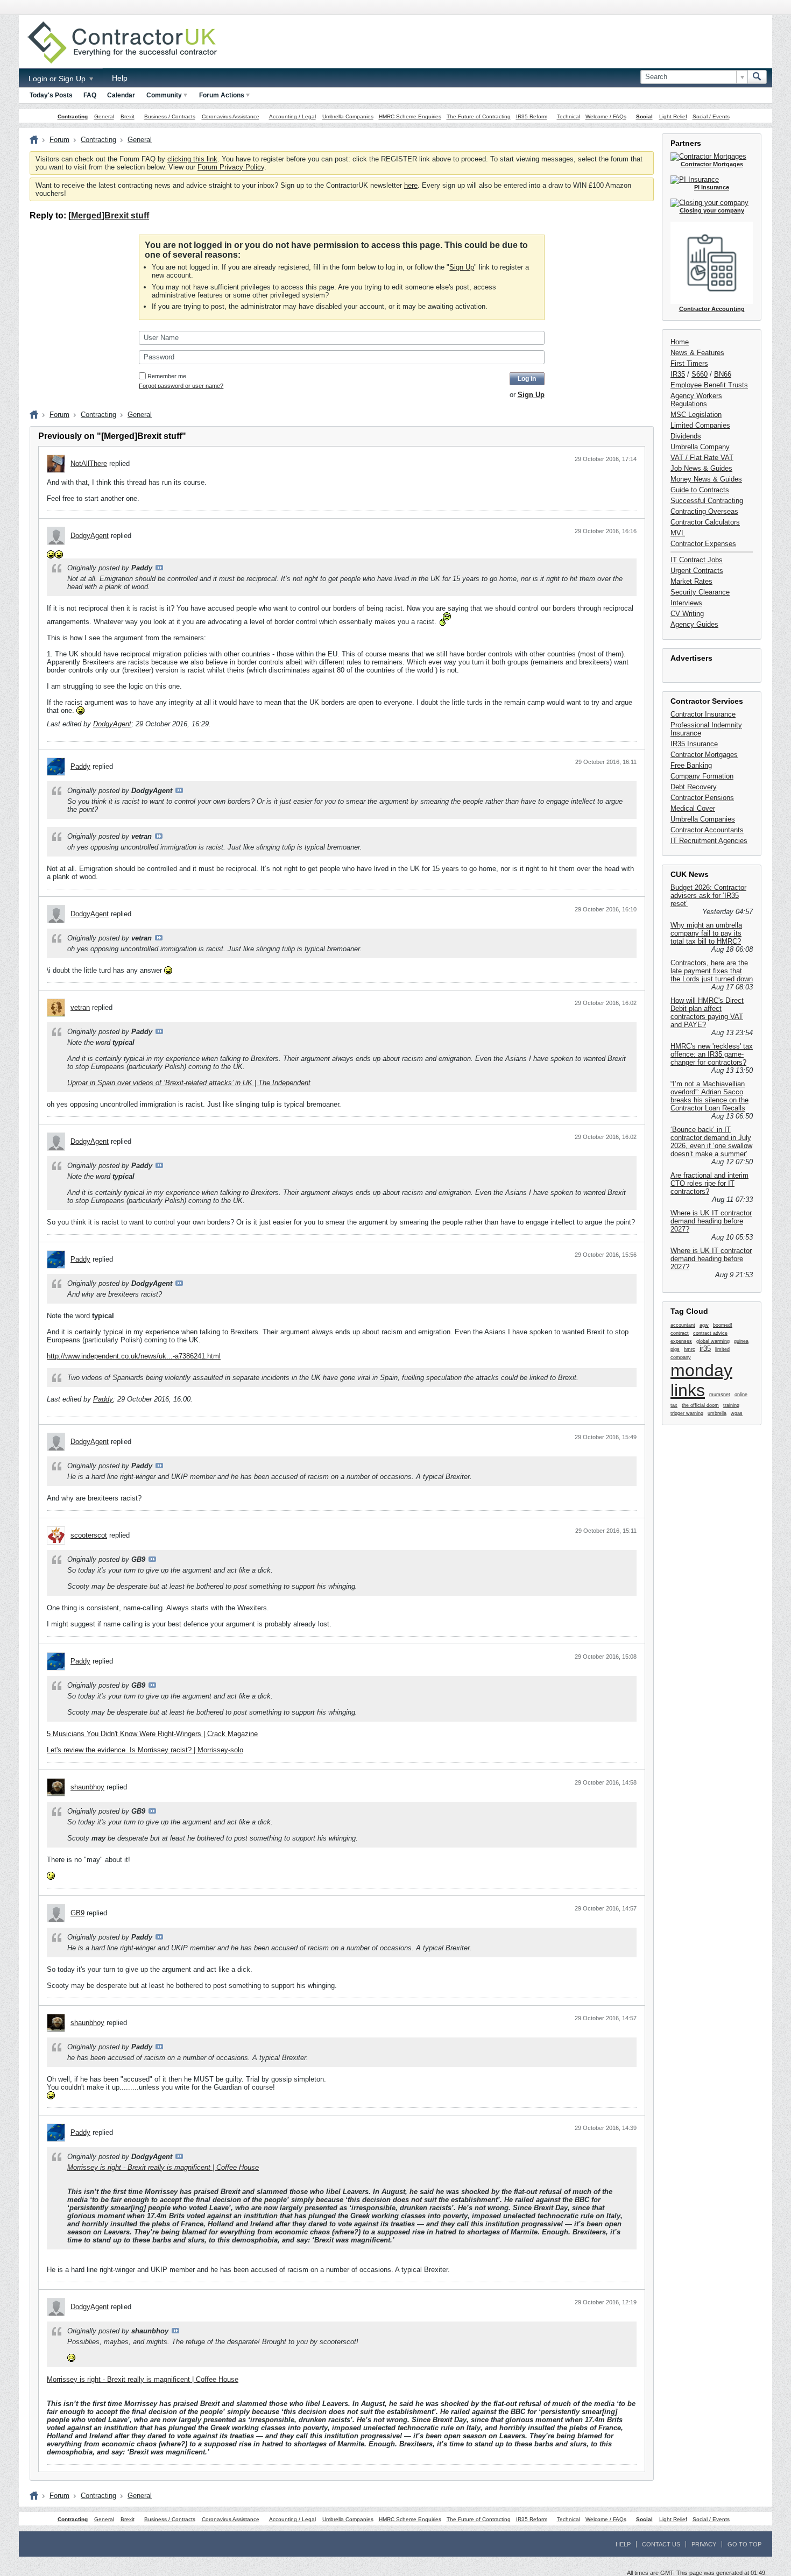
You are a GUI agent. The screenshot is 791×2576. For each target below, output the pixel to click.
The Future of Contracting (479, 116)
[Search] (757, 77)
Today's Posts (51, 95)
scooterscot (89, 1535)
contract (680, 1333)
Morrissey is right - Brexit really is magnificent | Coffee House (163, 2167)
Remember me (167, 376)
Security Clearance (700, 592)
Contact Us (661, 2544)
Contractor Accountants (707, 830)
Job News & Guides (701, 468)
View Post (159, 568)
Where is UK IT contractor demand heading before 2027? (711, 1221)
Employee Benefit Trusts (709, 385)
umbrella (717, 1413)
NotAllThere (89, 463)
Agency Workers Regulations (696, 400)
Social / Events (711, 116)
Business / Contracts (170, 116)
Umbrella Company (700, 447)
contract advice (710, 1333)
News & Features (697, 353)
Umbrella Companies (348, 116)
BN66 (723, 374)
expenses (681, 1341)
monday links (701, 1380)
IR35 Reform (532, 116)
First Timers (689, 363)
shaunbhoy (87, 1787)
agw (704, 1325)
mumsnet (720, 1395)
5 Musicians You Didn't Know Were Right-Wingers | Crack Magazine (152, 1734)
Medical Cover (693, 808)
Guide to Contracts (700, 490)
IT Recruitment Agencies (709, 841)
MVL (678, 533)
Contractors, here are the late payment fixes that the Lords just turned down (712, 971)
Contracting (73, 116)
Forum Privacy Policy (231, 167)
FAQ (90, 95)
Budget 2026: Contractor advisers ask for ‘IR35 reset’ (708, 896)
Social (644, 116)
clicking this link (192, 159)
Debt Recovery (694, 787)
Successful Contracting (707, 501)
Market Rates (691, 581)
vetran (80, 1007)
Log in (527, 379)
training (731, 1405)
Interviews (686, 603)
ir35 (705, 1349)
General (104, 116)
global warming (713, 1341)
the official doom (700, 1405)
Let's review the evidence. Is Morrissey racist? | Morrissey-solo (145, 1750)
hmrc (690, 1349)
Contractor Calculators (705, 522)
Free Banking (691, 765)
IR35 (678, 374)
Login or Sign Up (58, 79)
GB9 (77, 1913)
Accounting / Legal (292, 116)
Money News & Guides (706, 479)
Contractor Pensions (702, 798)
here (411, 185)
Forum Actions (222, 95)
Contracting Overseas (704, 511)
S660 (700, 374)
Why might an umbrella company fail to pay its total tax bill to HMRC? (706, 933)
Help (120, 78)
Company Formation (702, 776)
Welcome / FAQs (606, 116)
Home (680, 342)
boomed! (723, 1325)
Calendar (121, 95)
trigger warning (687, 1413)
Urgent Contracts (697, 571)
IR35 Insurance (694, 744)
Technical (568, 116)
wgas (737, 1413)
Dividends (686, 436)
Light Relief (673, 116)
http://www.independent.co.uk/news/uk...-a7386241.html (134, 1356)
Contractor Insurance (703, 714)
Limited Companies (700, 425)
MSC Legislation (696, 415)
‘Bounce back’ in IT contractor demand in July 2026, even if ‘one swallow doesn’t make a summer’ (711, 1142)
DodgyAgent (90, 536)
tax (674, 1405)
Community (164, 95)
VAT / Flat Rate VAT (702, 458)
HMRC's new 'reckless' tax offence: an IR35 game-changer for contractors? (712, 1054)
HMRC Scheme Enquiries (410, 116)
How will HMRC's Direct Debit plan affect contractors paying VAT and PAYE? (707, 1013)
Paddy (80, 766)
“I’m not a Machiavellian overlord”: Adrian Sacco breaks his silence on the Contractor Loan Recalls (709, 1096)
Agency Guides (694, 624)
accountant (683, 1325)
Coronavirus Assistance (231, 116)
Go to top (744, 2544)
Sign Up (462, 267)
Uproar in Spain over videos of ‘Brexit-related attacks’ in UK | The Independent (189, 1083)
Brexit (128, 116)
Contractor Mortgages (704, 755)
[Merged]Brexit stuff (109, 215)
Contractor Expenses (703, 544)
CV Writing (687, 614)
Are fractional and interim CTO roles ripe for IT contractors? (709, 1183)
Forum (59, 140)
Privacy (704, 2544)
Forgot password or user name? (181, 386)
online (741, 1395)
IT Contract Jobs (697, 560)
